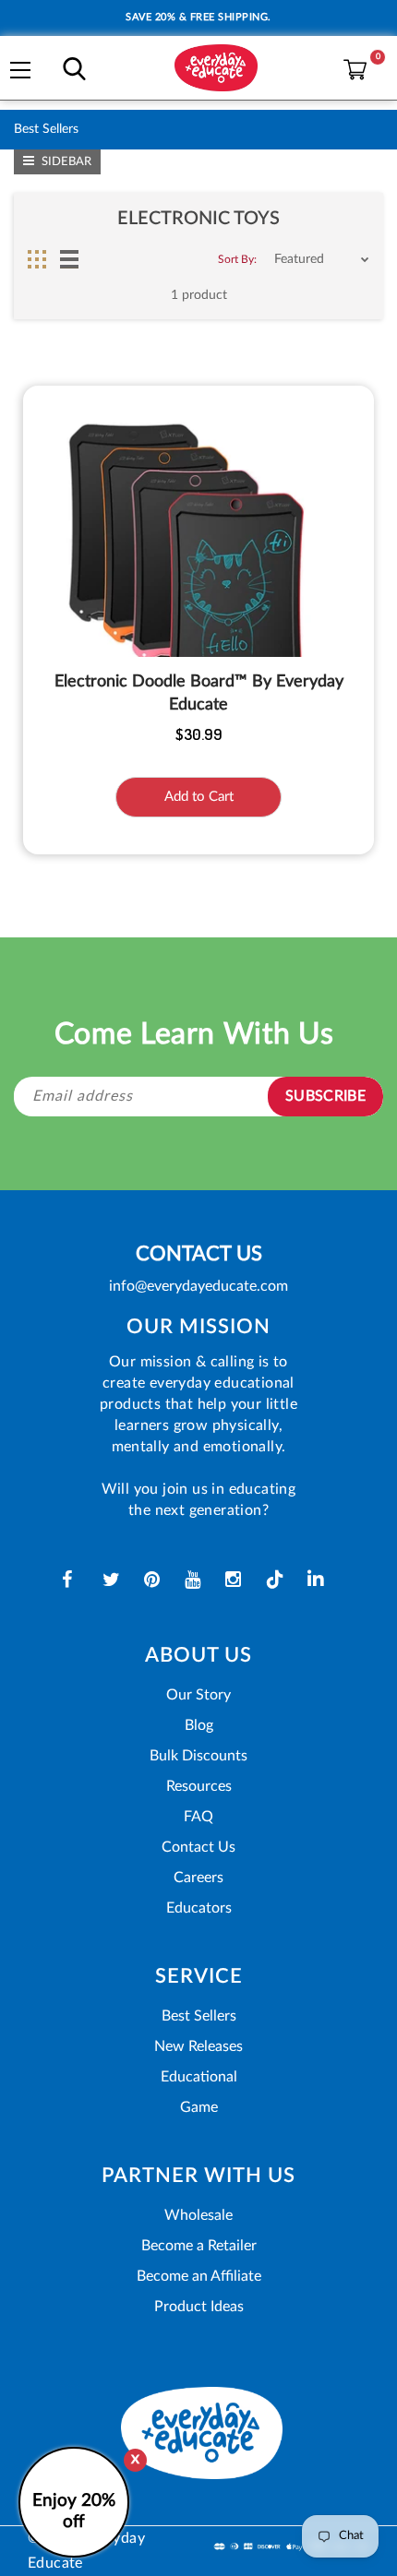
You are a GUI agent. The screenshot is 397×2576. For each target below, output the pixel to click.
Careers (198, 1878)
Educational (199, 2077)
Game (199, 2107)
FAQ (198, 1817)
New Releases (198, 2046)
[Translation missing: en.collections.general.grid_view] (37, 259)
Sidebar (65, 162)
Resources (199, 1786)
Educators (199, 1908)
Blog (199, 1725)
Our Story (198, 1695)
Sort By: (237, 259)
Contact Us (198, 1847)
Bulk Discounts (198, 1756)
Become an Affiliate (199, 2276)
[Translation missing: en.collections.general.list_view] (69, 259)
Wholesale (198, 2215)
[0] (350, 66)
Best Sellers (199, 2016)
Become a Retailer (199, 2246)
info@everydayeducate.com (198, 1286)
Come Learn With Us (194, 1034)
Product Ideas (199, 2307)
